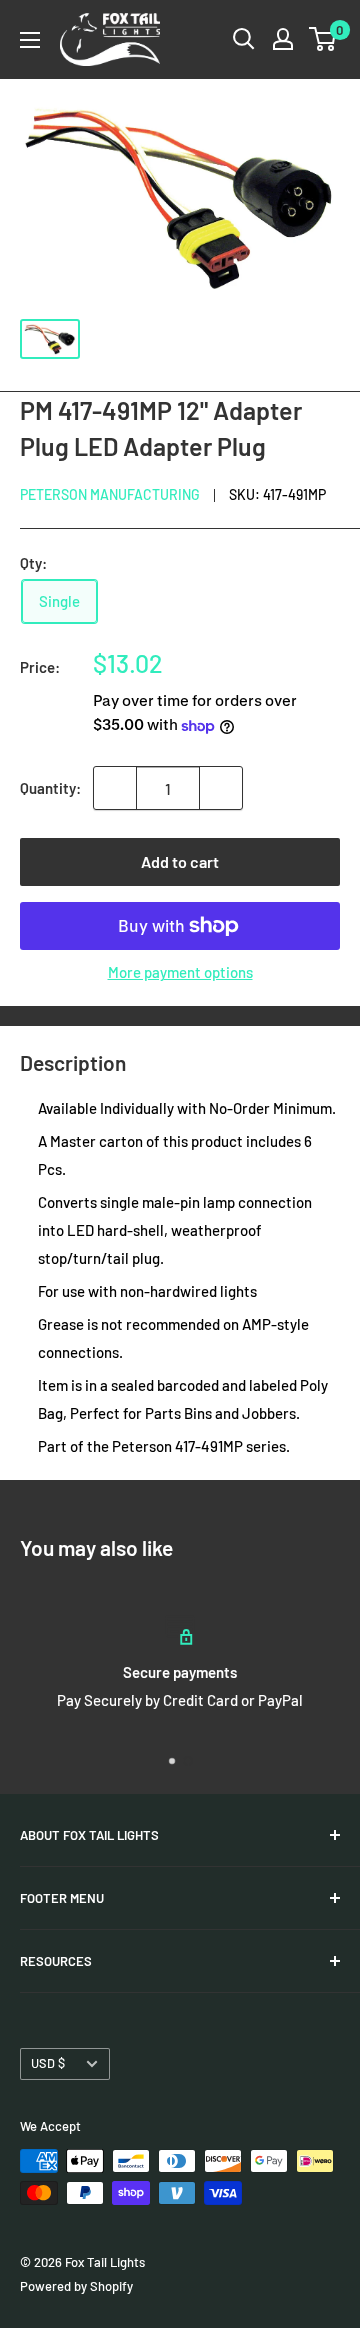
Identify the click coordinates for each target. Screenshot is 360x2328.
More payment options (180, 972)
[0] (323, 39)
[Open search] (244, 39)
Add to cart (180, 861)
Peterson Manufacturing (110, 494)
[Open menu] (30, 40)
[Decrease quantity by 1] (115, 788)
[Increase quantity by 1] (221, 788)
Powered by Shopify (76, 2286)
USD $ (48, 2063)
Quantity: (50, 788)
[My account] (283, 39)
